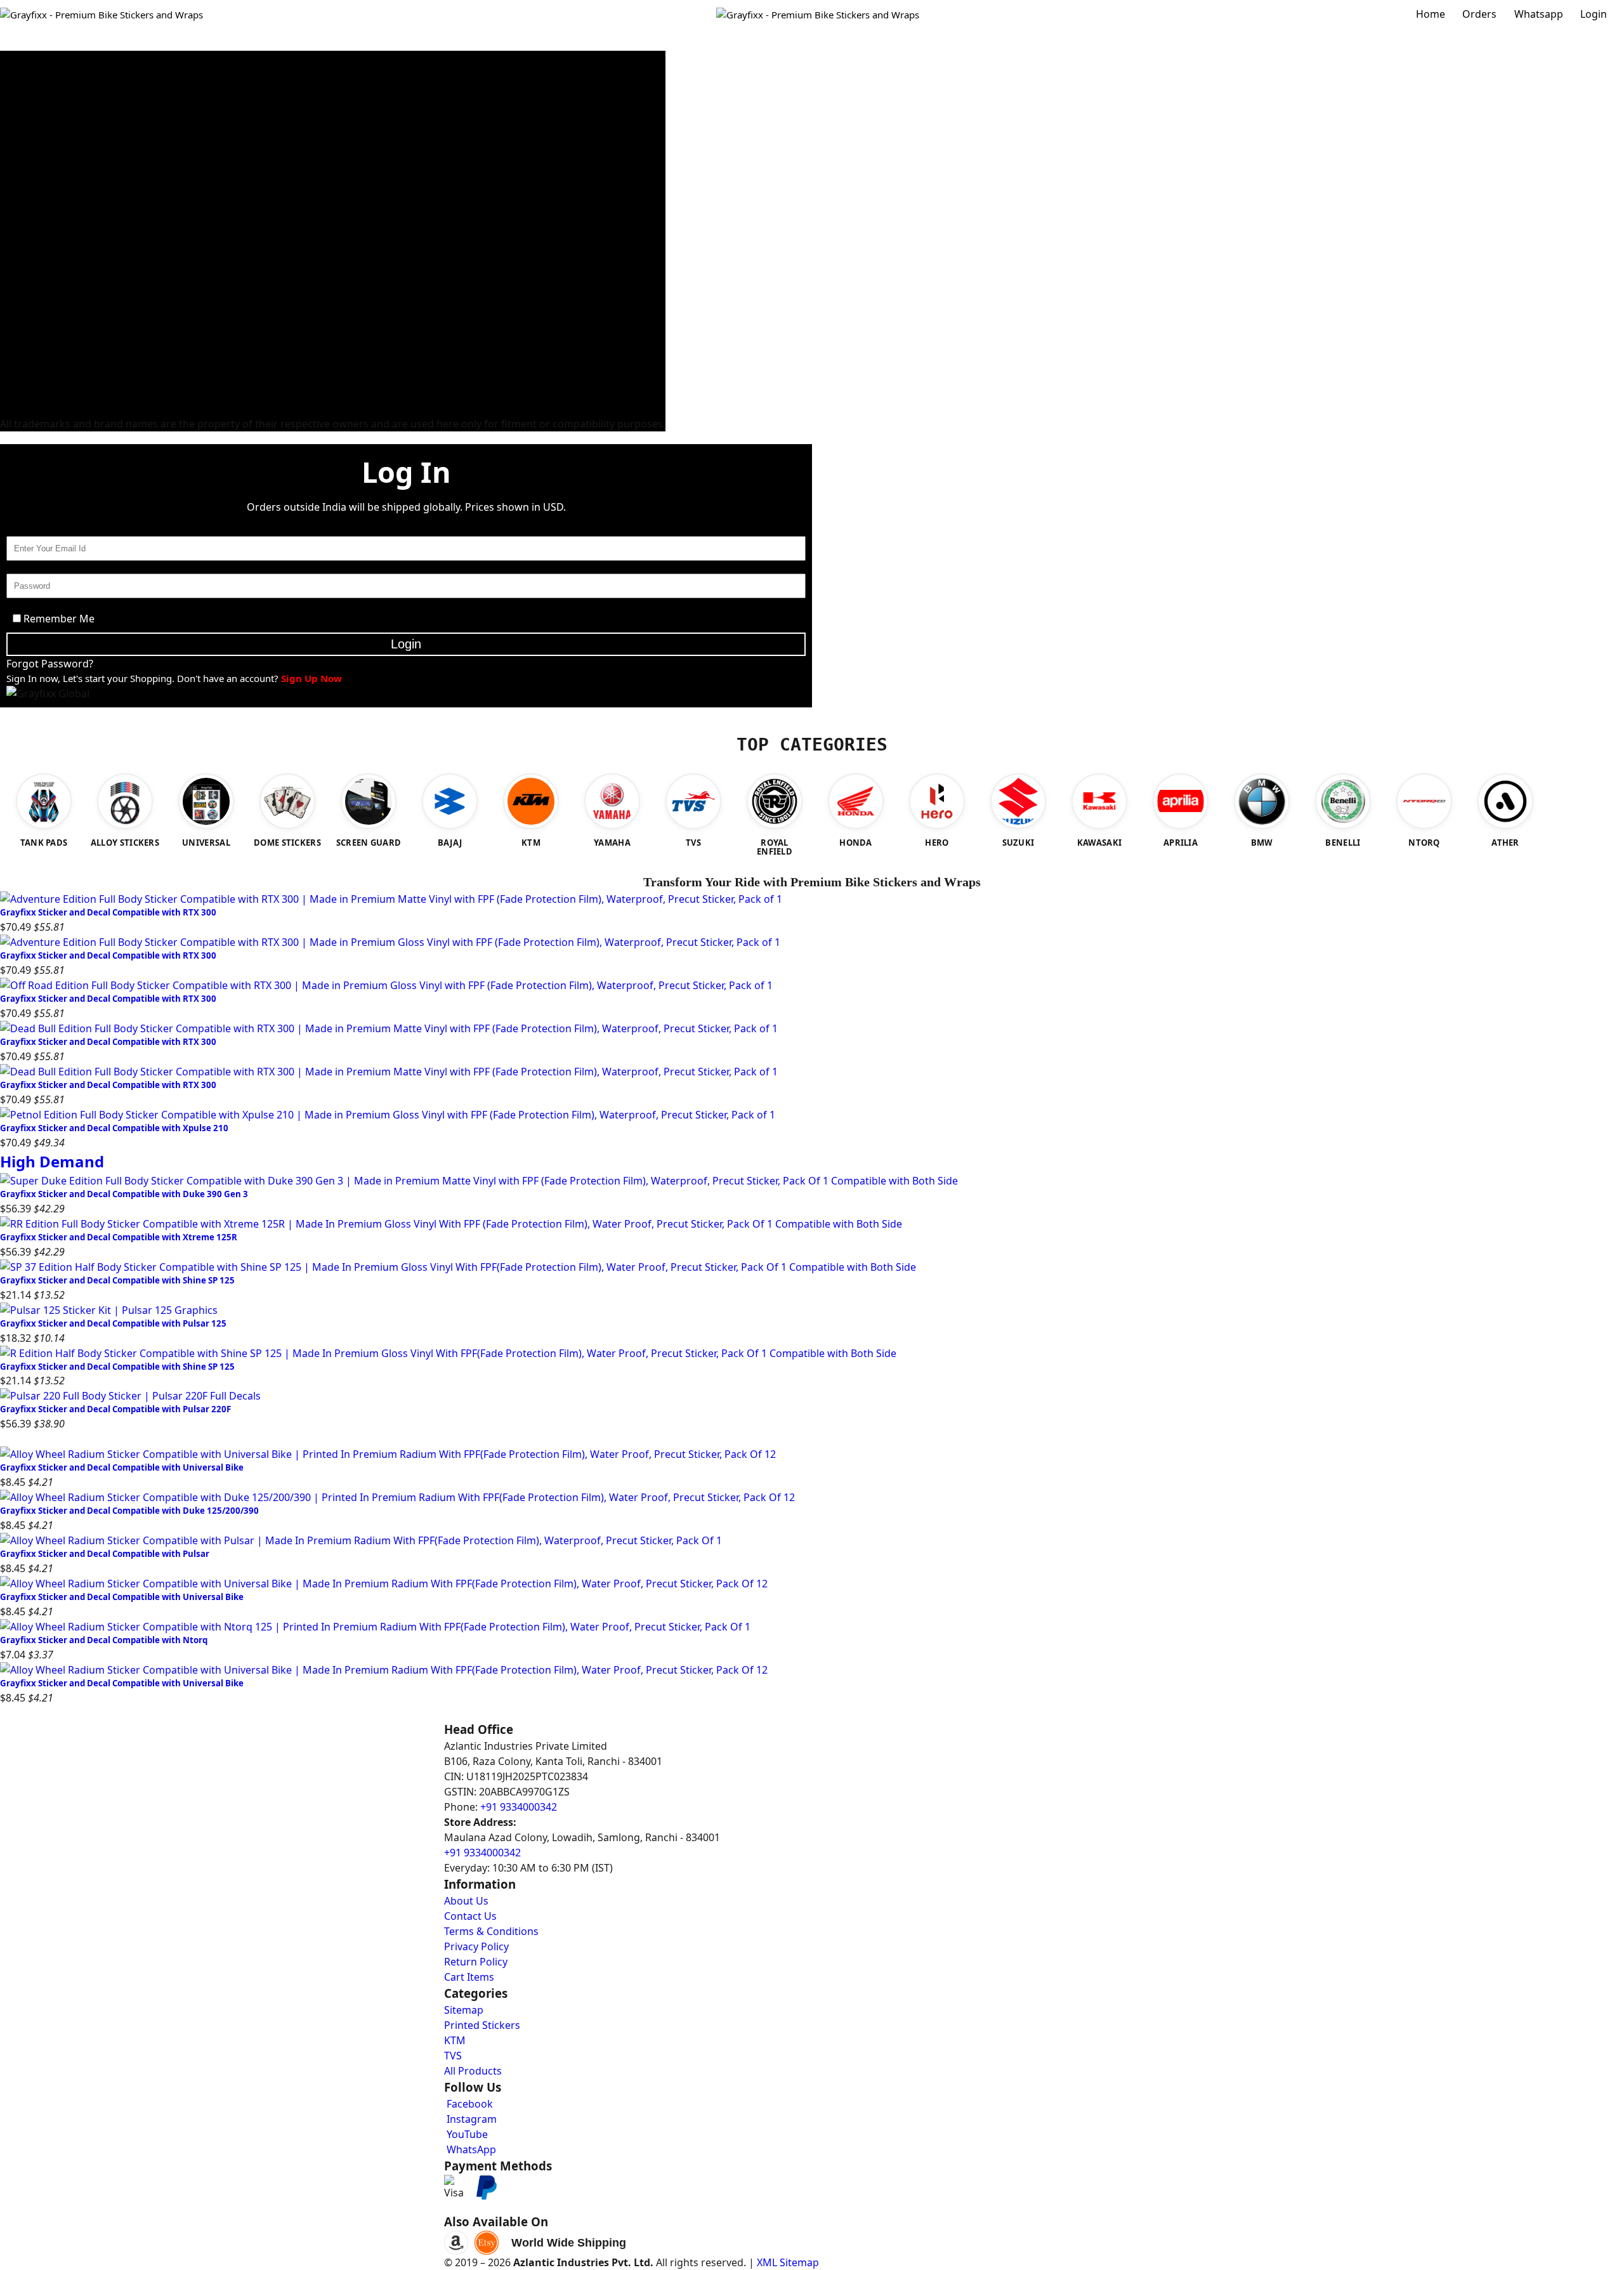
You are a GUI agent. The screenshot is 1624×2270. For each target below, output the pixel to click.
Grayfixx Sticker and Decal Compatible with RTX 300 (108, 912)
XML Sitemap (788, 2262)
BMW (12, 409)
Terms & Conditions (491, 1931)
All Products (473, 2071)
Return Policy (476, 1962)
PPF (8, 393)
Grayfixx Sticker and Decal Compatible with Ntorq (104, 1640)
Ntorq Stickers (31, 58)
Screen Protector (36, 378)
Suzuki (14, 165)
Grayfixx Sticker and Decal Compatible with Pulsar (105, 1554)
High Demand (52, 1161)
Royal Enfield (28, 211)
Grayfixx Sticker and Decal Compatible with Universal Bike (122, 1467)
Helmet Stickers (34, 272)
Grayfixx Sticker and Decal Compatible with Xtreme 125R (119, 1237)
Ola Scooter (25, 348)
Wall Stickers (28, 332)
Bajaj (11, 104)
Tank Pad (20, 302)
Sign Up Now (311, 678)
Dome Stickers (31, 317)
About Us (466, 1901)
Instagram (470, 2119)
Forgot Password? (50, 664)
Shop (333, 43)
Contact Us (470, 1916)
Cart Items (469, 1977)
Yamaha (17, 119)
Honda (15, 89)
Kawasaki (20, 180)
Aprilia (14, 195)
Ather (12, 363)
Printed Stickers (34, 256)
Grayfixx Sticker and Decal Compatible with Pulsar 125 (113, 1323)
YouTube (466, 2134)
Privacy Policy (476, 1946)
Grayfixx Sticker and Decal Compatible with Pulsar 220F (115, 1409)
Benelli (15, 226)
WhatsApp (470, 2149)
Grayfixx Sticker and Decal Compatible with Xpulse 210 (114, 1128)
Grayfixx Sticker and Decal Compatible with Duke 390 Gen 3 (124, 1194)
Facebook (468, 2104)
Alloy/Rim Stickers (40, 241)
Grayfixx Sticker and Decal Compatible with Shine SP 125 (117, 1280)
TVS (8, 134)
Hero (11, 74)
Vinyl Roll (20, 287)
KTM (10, 150)
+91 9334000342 (519, 1807)
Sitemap (464, 2010)
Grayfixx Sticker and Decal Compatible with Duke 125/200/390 (129, 1511)
